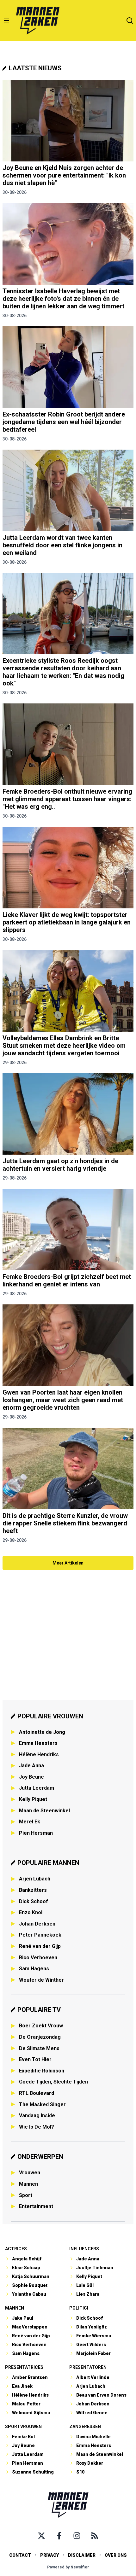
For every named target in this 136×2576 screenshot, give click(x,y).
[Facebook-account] (59, 2536)
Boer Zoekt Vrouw (41, 2026)
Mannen (28, 2184)
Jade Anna (31, 1766)
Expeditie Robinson (42, 2071)
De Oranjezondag (40, 2037)
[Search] (130, 20)
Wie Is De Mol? (37, 2127)
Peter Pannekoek (40, 1935)
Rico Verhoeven (38, 1958)
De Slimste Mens (39, 2048)
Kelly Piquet (33, 1799)
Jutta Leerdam (37, 1788)
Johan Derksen (37, 1924)
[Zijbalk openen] (6, 20)
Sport (26, 2195)
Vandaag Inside (37, 2116)
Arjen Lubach (35, 1879)
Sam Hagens (34, 1969)
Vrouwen (30, 2173)
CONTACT (20, 2555)
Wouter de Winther (41, 1980)
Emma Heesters (38, 1743)
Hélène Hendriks (39, 1754)
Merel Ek (30, 1822)
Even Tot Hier (35, 2059)
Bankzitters (33, 1890)
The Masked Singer (42, 2104)
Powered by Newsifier (68, 2567)
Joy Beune (31, 1777)
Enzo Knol (31, 1912)
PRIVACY (49, 2555)
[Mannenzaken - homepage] (38, 20)
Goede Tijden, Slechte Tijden (53, 2082)
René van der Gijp (40, 1946)
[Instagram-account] (77, 2536)
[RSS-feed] (95, 2536)
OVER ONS (116, 2555)
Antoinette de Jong (42, 1732)
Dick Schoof (34, 1901)
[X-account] (41, 2536)
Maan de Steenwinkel (44, 1811)
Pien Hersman (36, 1833)
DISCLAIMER (82, 2555)
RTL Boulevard (37, 2093)
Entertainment (36, 2206)
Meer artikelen (68, 1563)
